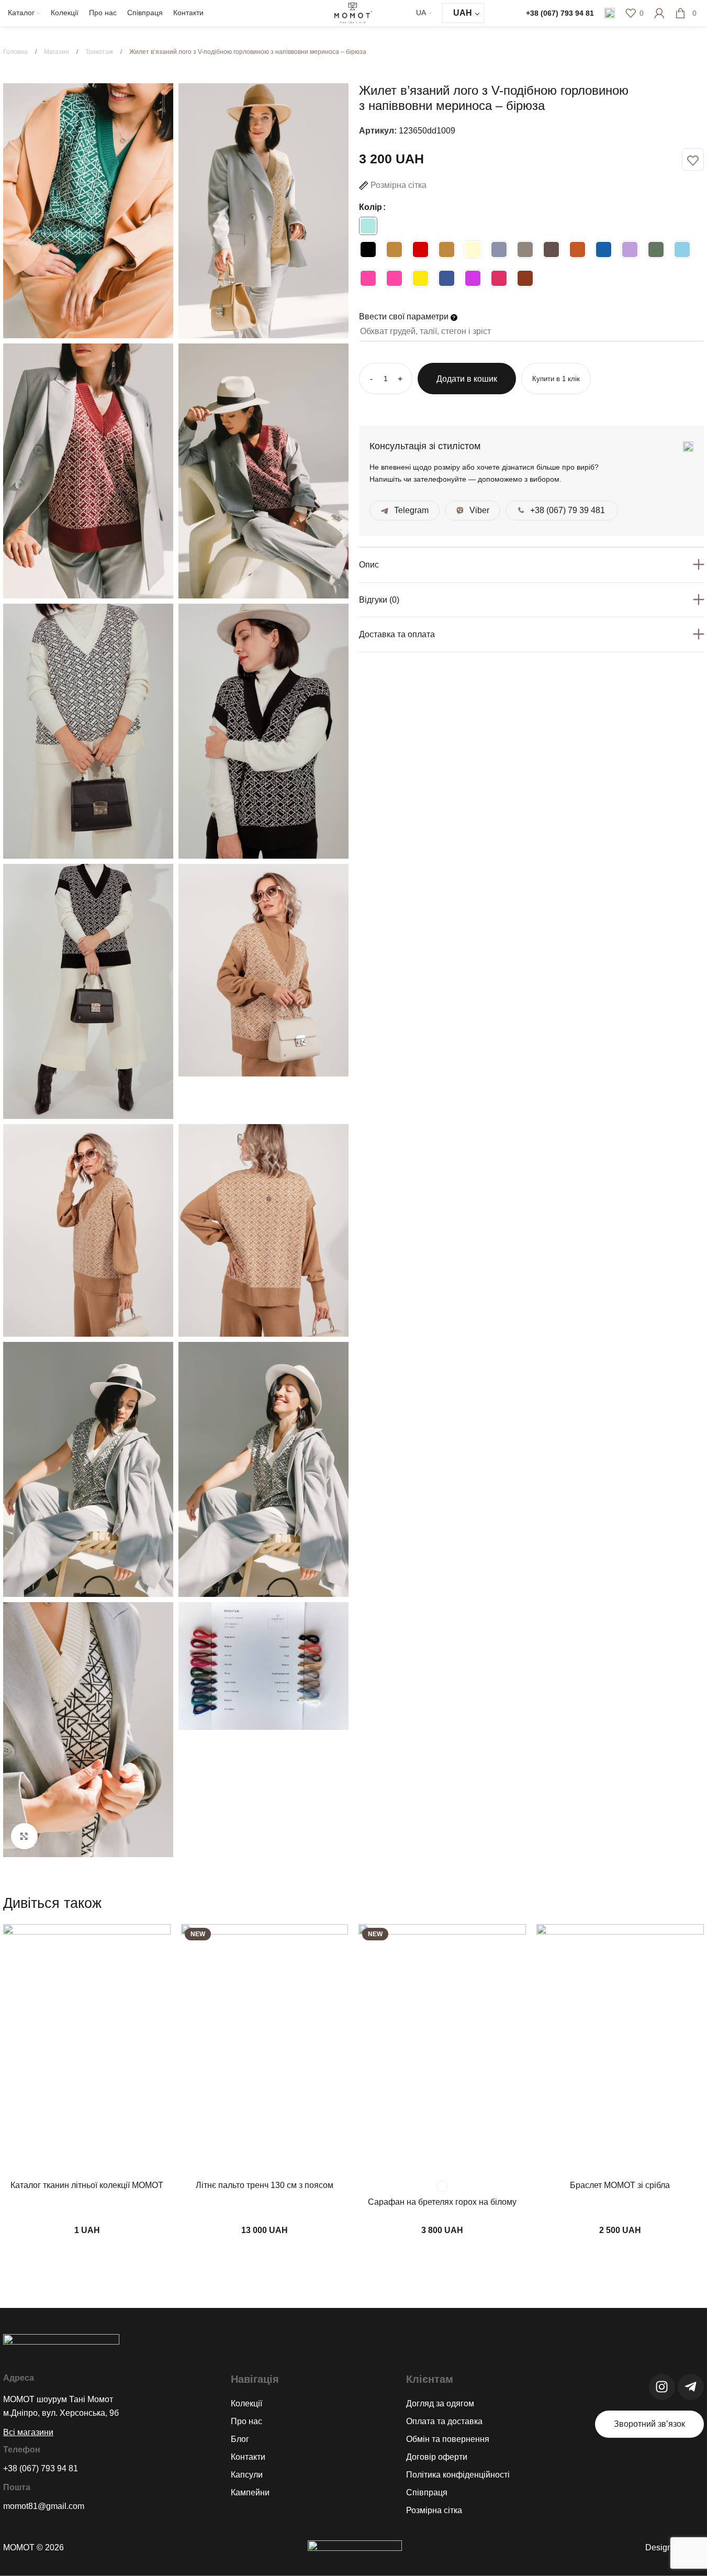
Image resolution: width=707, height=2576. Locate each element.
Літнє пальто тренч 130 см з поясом (265, 2185)
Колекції (246, 2403)
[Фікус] (656, 249)
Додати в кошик (467, 379)
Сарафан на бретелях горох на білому (442, 2202)
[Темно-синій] (447, 278)
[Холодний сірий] (499, 249)
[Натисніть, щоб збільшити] (24, 1836)
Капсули (247, 2475)
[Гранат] (525, 278)
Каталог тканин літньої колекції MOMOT (87, 2185)
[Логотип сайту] (354, 12)
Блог (240, 2439)
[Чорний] (368, 249)
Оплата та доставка (444, 2421)
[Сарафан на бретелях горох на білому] (442, 2050)
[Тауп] (551, 249)
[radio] (368, 226)
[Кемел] (394, 249)
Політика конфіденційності (458, 2475)
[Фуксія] (473, 278)
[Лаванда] (630, 249)
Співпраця (427, 2492)
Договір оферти (437, 2457)
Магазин (57, 52)
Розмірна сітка (434, 2510)
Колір (371, 207)
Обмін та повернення (448, 2439)
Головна (16, 52)
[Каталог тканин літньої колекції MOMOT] (87, 2050)
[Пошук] (610, 13)
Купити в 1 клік (556, 378)
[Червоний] (420, 249)
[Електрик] (604, 249)
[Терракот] (577, 249)
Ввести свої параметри (405, 317)
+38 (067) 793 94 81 (560, 13)
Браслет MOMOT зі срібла (620, 2185)
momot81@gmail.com (44, 2506)
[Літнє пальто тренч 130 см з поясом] (265, 2050)
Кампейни (250, 2492)
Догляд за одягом (440, 2403)
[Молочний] (473, 249)
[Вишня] (499, 278)
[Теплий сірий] (525, 249)
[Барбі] (368, 278)
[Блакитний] (682, 249)
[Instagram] (662, 2387)
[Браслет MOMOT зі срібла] (620, 2050)
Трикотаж (100, 52)
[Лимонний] (420, 278)
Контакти (248, 2457)
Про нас (246, 2421)
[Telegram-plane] (691, 2387)
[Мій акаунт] (659, 13)
